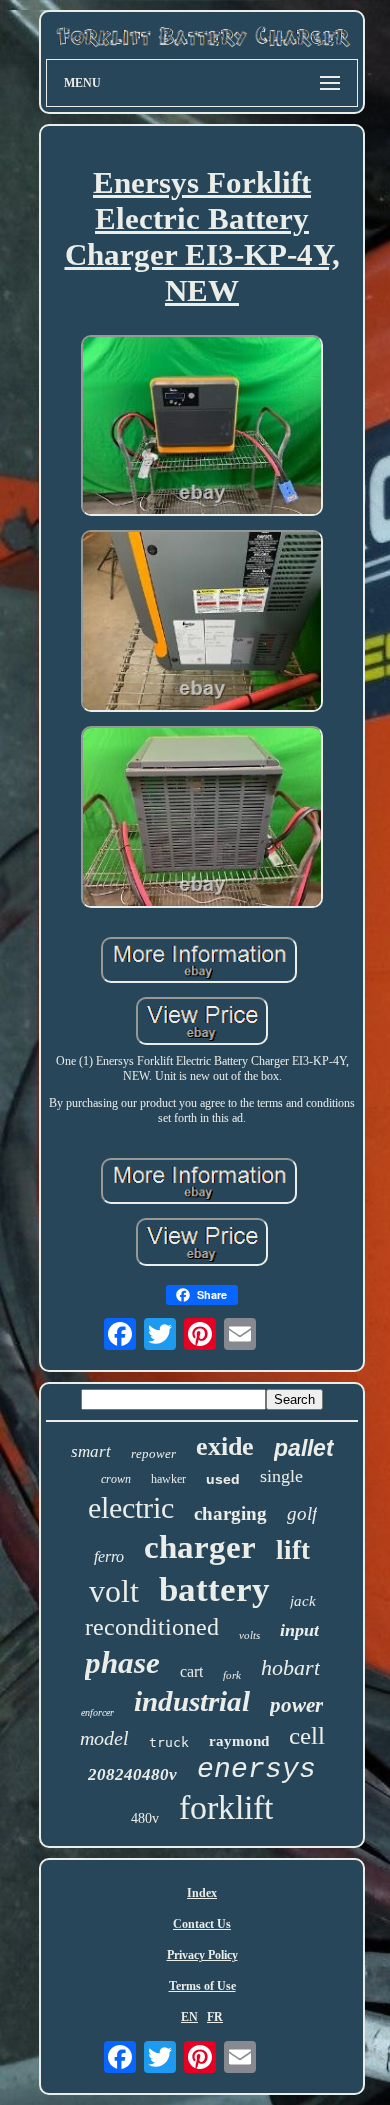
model (104, 1738)
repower (153, 1453)
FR (215, 2017)
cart (191, 1671)
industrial (192, 1701)
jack (303, 1601)
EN (189, 2017)
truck (169, 1742)
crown (116, 1479)
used (223, 1479)
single (281, 1476)
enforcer (97, 1712)
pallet (304, 1448)
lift (293, 1550)
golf (302, 1513)
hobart (290, 1667)
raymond (239, 1741)
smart (91, 1451)
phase (122, 1662)
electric (131, 1507)
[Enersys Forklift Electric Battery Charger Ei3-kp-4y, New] (202, 428)
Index (202, 1893)
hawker (168, 1479)
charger (200, 1547)
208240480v (132, 1774)
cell (307, 1735)
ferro (109, 1556)
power (296, 1705)
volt (114, 1591)
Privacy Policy (202, 1955)
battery (214, 1589)
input (299, 1630)
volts (249, 1635)
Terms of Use (202, 1986)
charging (230, 1513)
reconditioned (152, 1627)
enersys (256, 1769)
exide (225, 1446)
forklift (226, 1807)
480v (145, 1818)
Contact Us (202, 1924)
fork (232, 1675)
